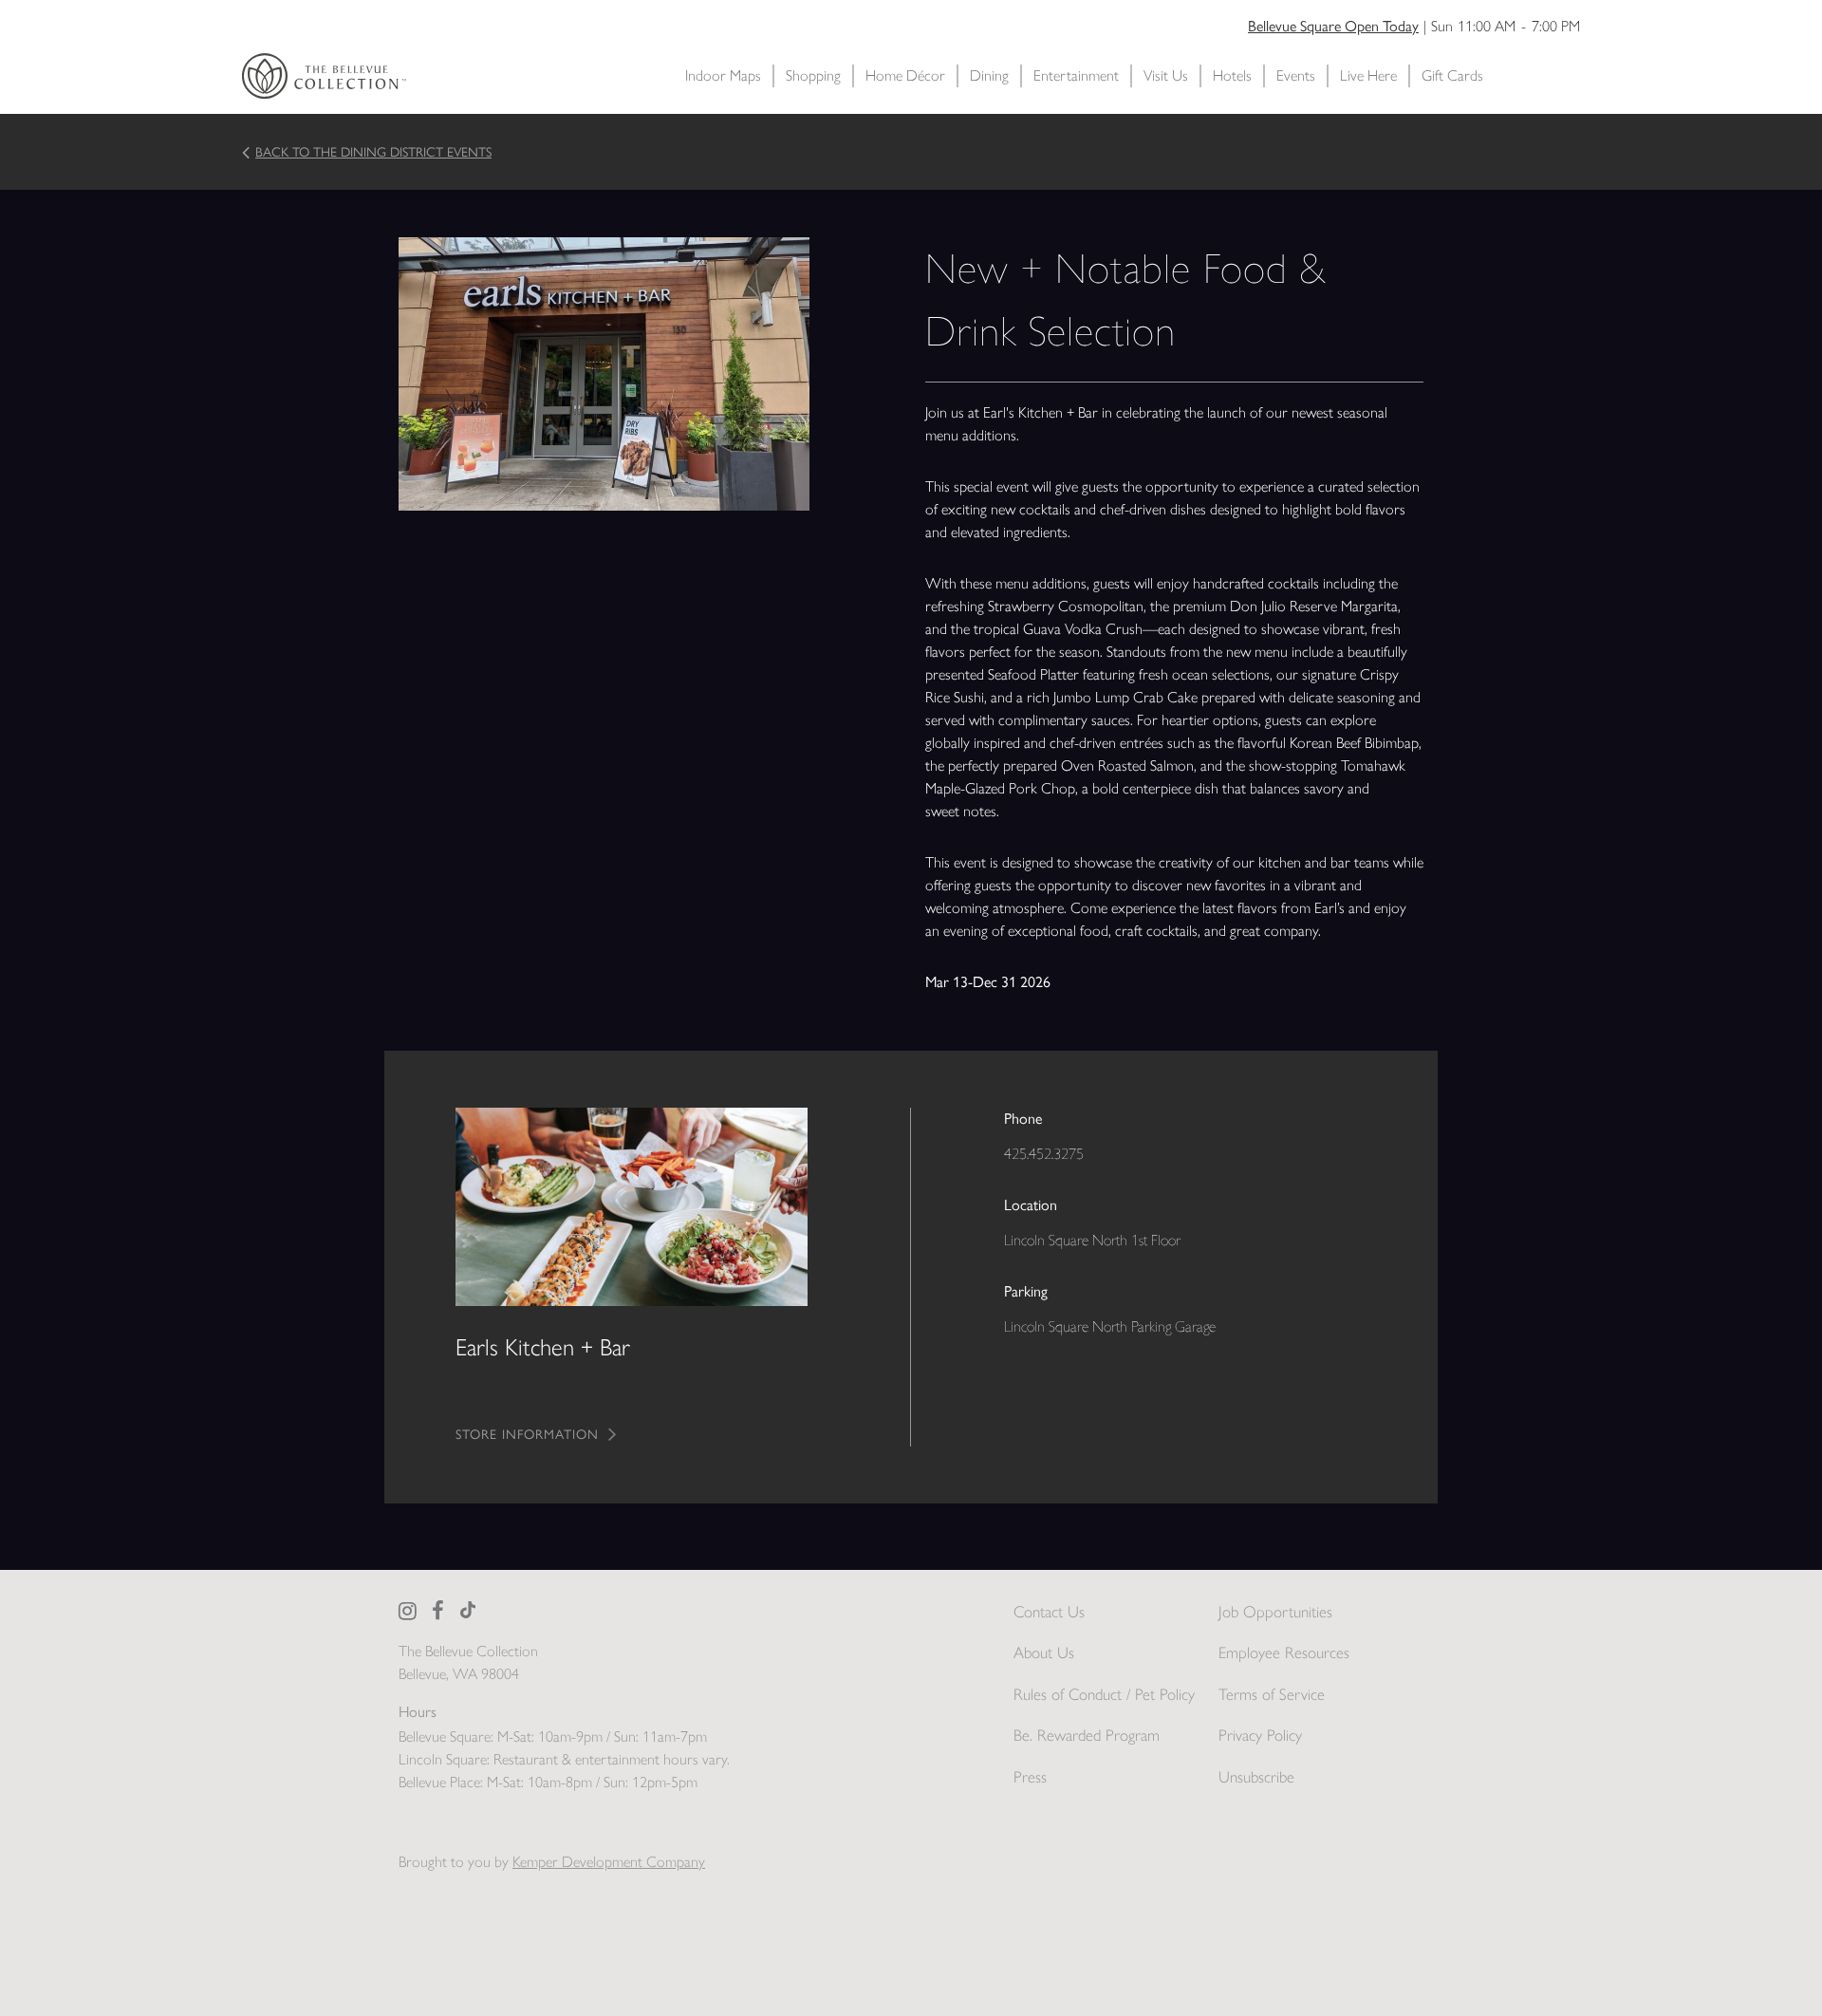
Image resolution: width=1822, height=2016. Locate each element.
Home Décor (905, 75)
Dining (989, 75)
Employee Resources (1284, 1652)
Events (1296, 75)
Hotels (1232, 75)
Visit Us (1166, 75)
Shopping (813, 75)
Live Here (1368, 75)
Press (1030, 1777)
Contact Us (1049, 1612)
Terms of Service (1272, 1694)
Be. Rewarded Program (1087, 1735)
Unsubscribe (1256, 1777)
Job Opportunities (1275, 1612)
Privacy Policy (1260, 1735)
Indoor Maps (723, 75)
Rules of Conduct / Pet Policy (1104, 1694)
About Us (1044, 1652)
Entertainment (1076, 75)
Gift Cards (1452, 75)
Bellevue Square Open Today (1333, 26)
